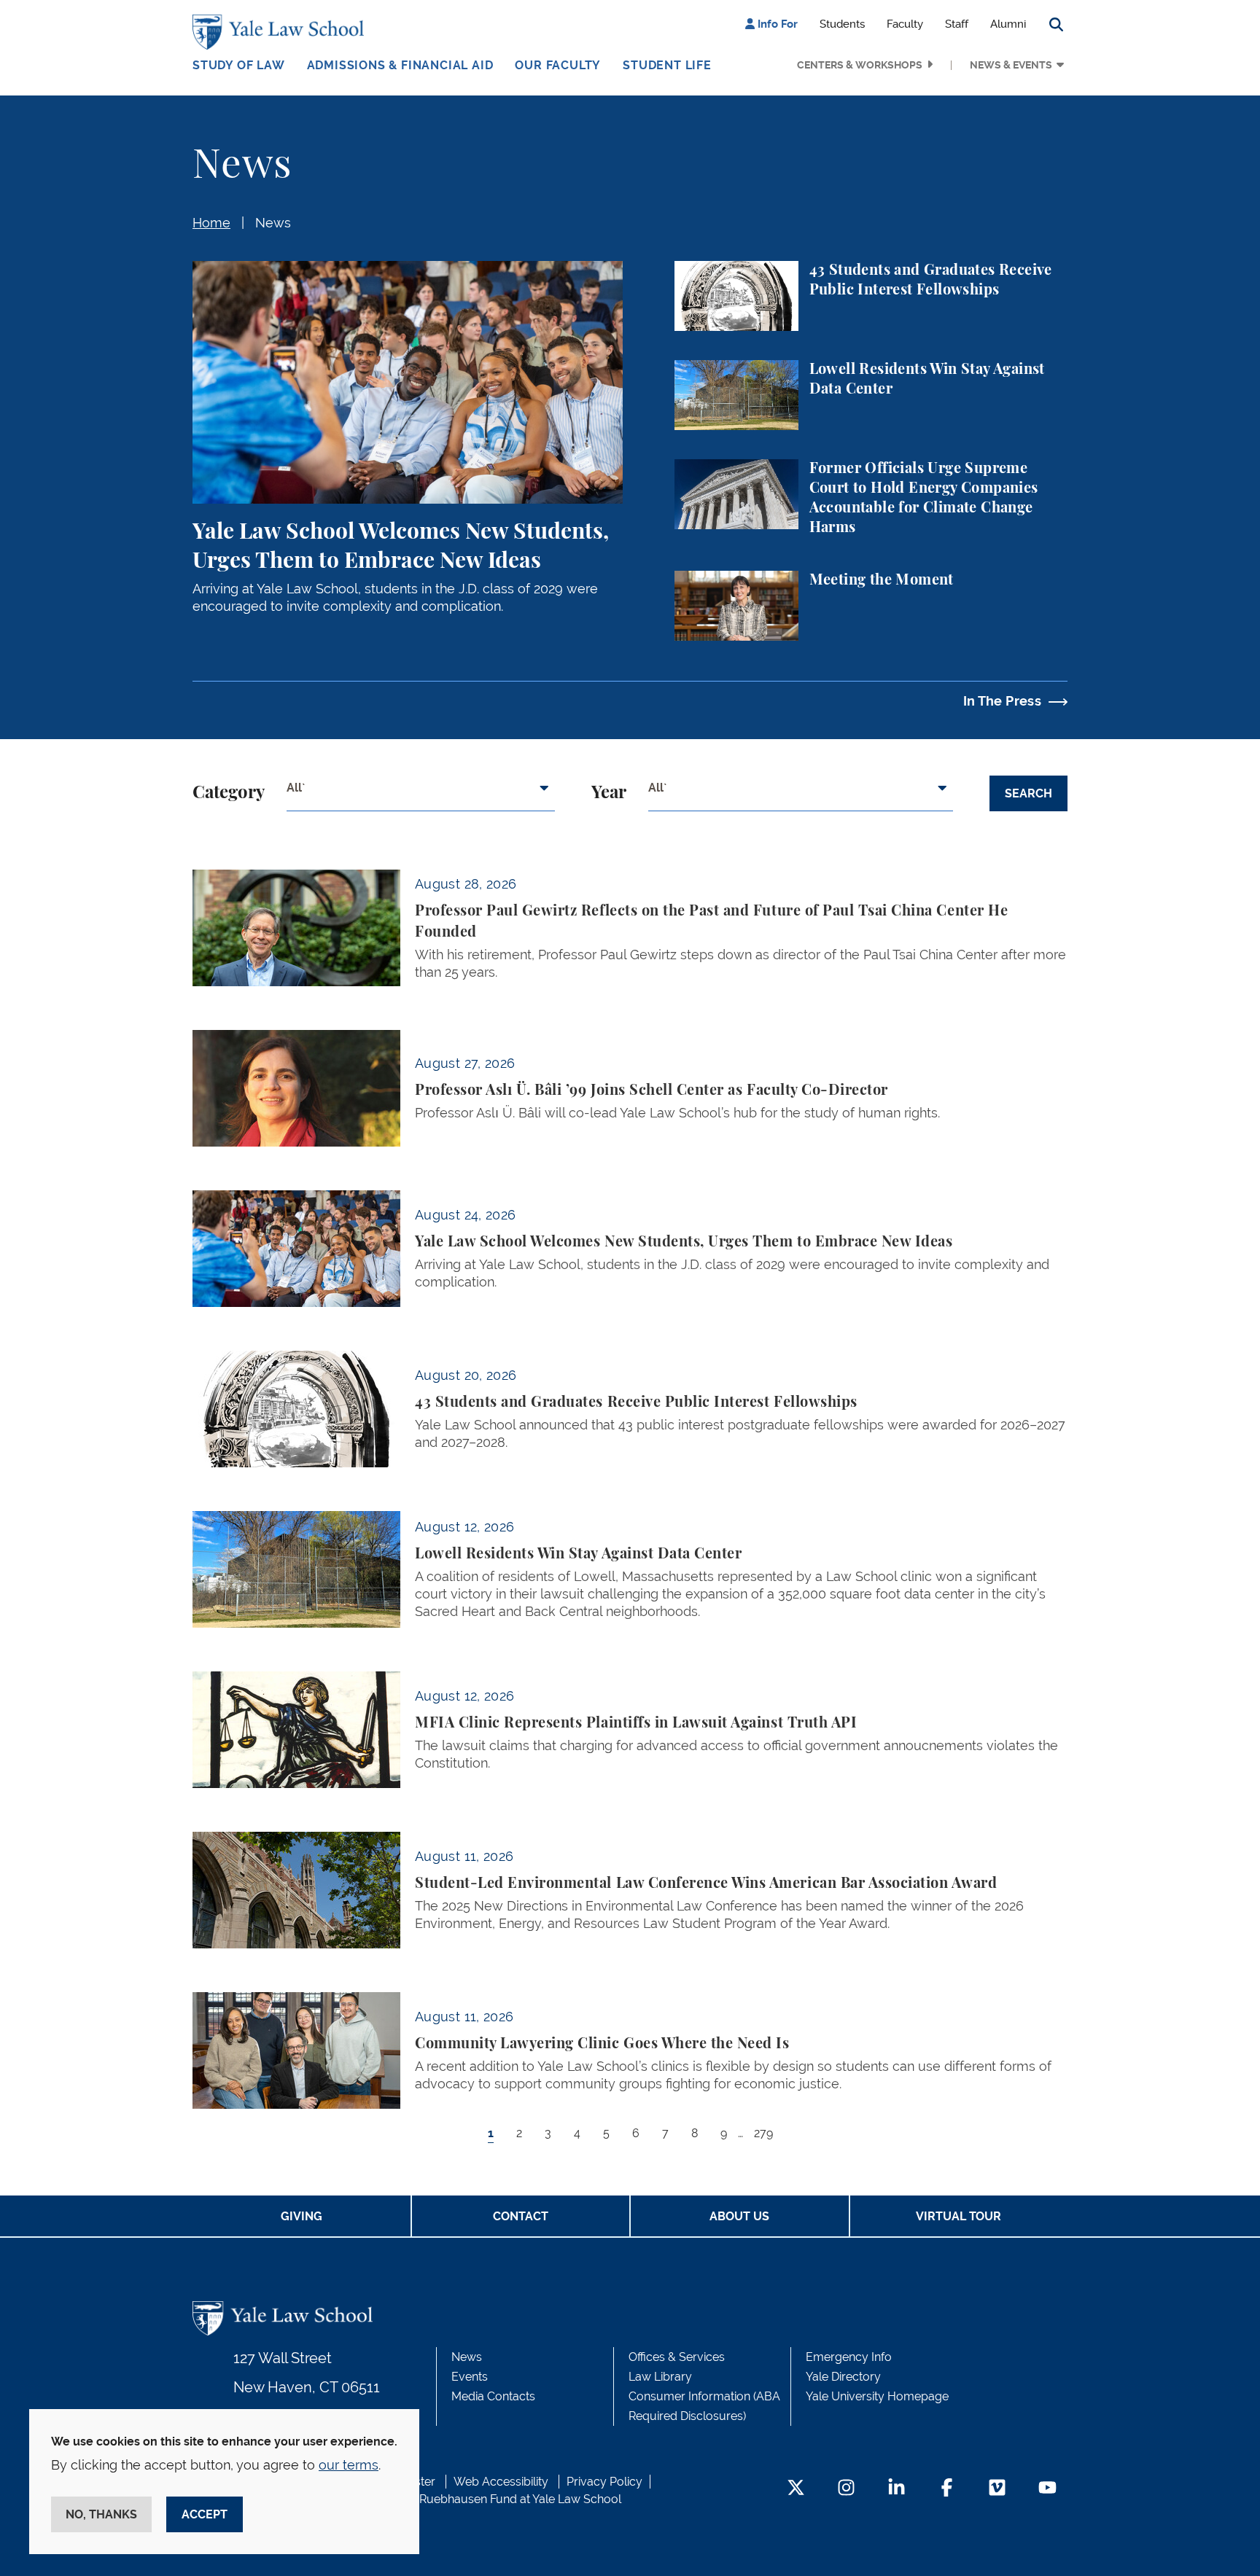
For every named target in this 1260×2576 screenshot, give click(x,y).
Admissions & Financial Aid (400, 65)
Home (211, 223)
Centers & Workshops (860, 65)
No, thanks (101, 2514)
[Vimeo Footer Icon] (997, 2489)
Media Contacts (493, 2396)
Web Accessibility (501, 2482)
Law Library (660, 2377)
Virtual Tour (958, 2216)
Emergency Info (849, 2357)
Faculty (905, 24)
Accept (205, 2514)
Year (609, 793)
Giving (302, 2216)
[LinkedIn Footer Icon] (897, 2489)
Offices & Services (677, 2357)
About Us (739, 2216)
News (273, 223)
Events (470, 2377)
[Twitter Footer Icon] (796, 2489)
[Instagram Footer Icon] (846, 2489)
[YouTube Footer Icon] (1047, 2489)
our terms (349, 2465)
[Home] (282, 32)
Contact (521, 2216)
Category (229, 793)
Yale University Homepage (877, 2396)
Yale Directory (843, 2377)
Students (842, 24)
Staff (957, 24)
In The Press (1002, 701)
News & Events (1011, 65)
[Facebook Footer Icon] (947, 2489)
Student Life (667, 65)
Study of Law (239, 65)
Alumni (1008, 24)
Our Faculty (558, 65)
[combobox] (421, 794)
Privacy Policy (604, 2482)
